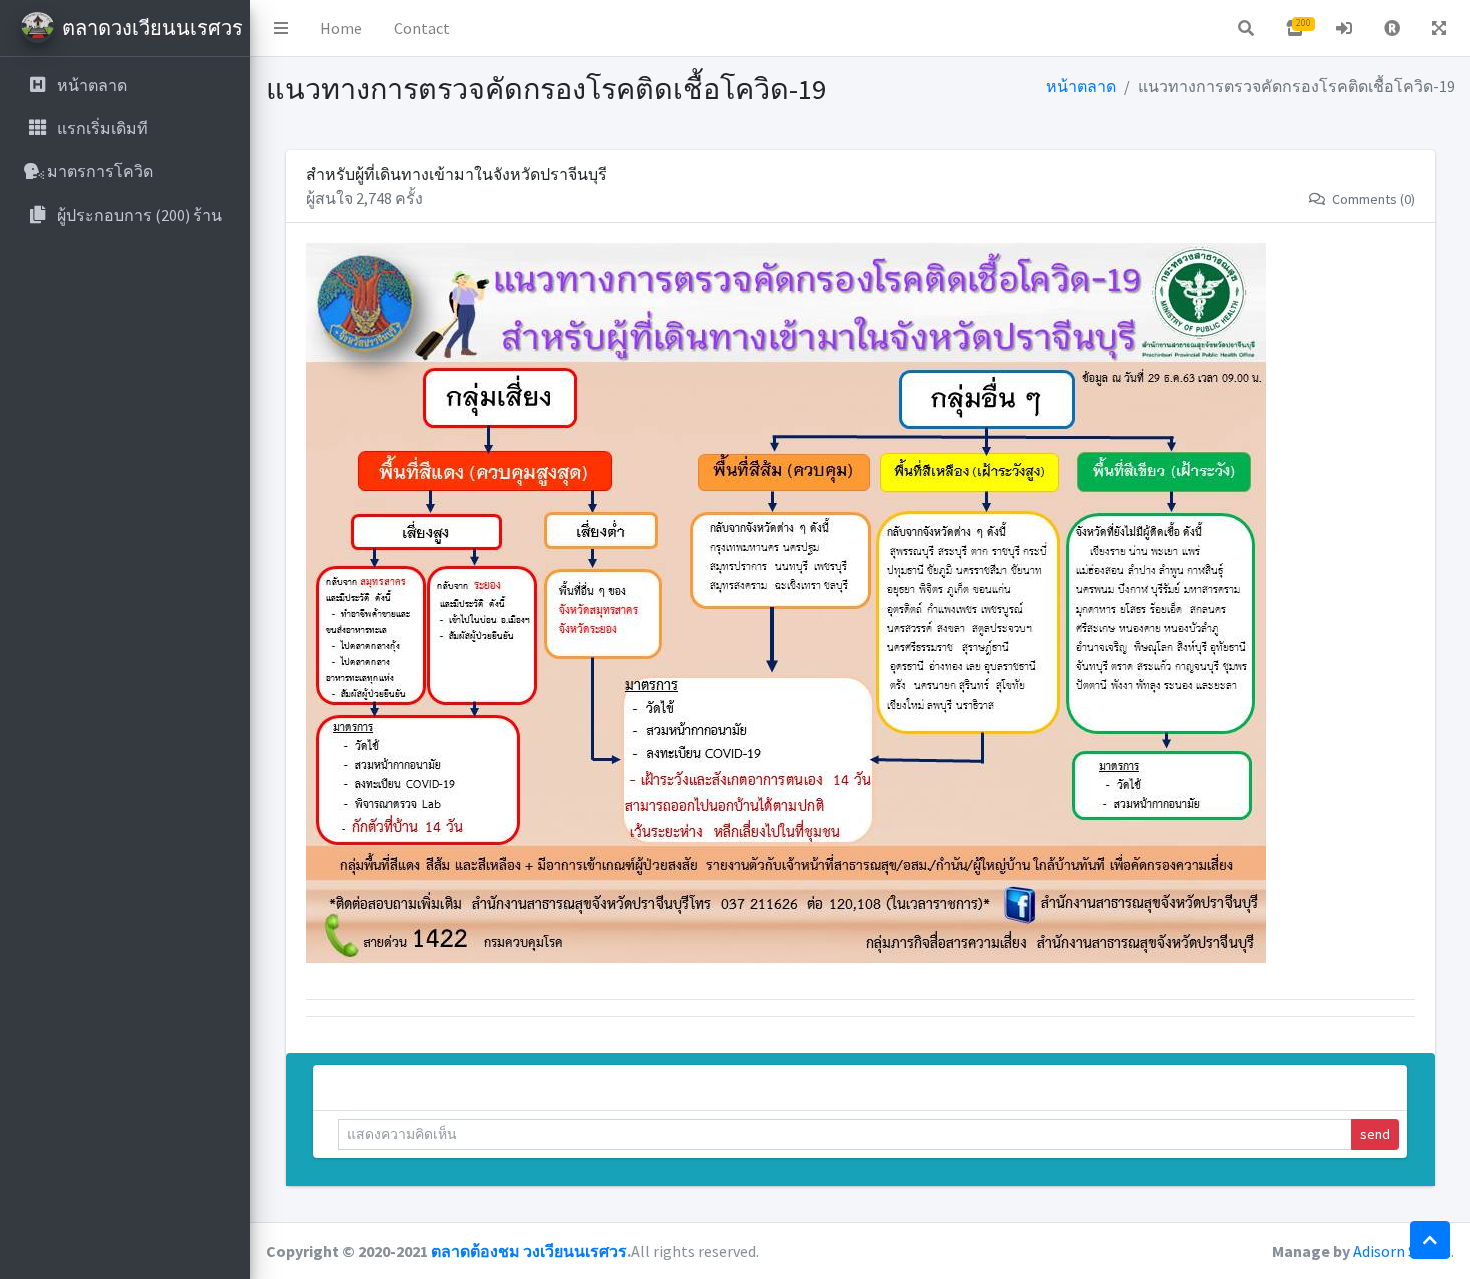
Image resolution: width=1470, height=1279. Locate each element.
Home (341, 28)
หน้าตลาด (1081, 86)
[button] (281, 28)
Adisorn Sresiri (1402, 1251)
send (1375, 1134)
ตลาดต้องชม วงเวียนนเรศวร (529, 1251)
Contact (422, 28)
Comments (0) (1372, 199)
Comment (359, 1083)
